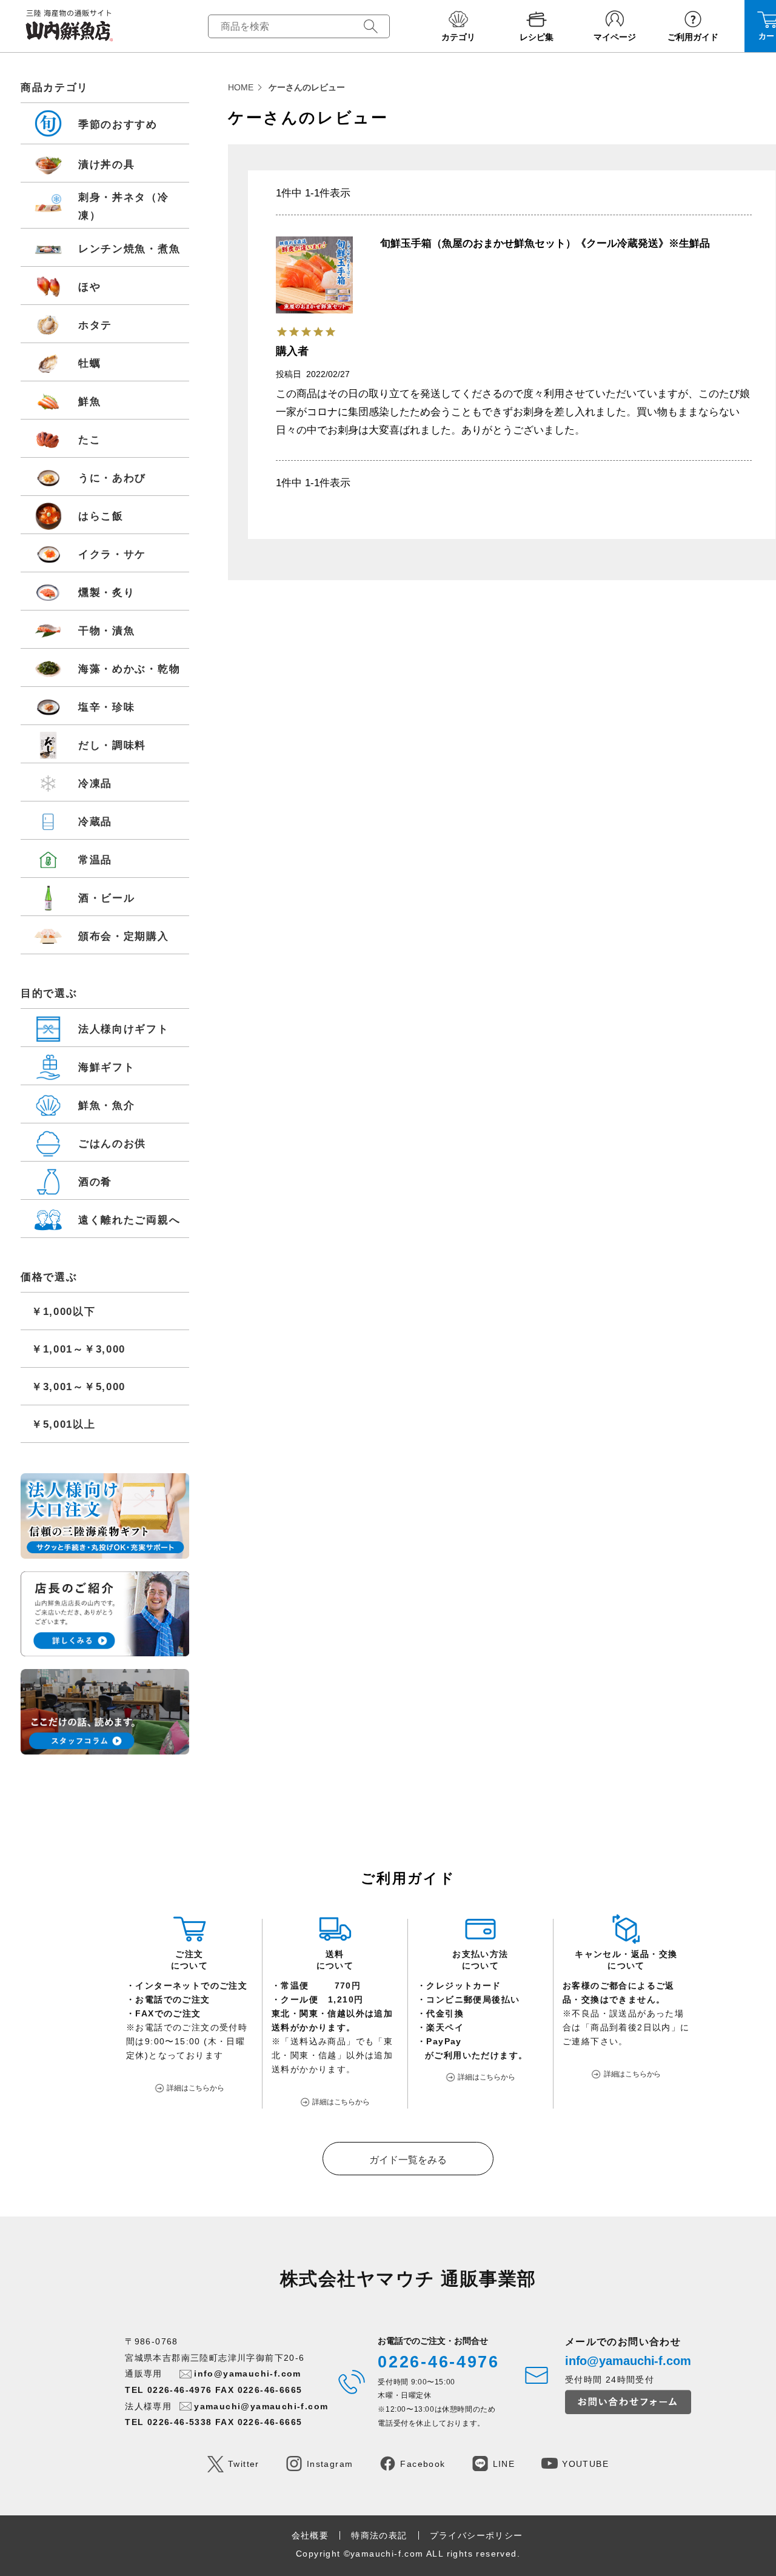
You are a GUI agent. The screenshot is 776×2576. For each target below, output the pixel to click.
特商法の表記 (379, 2535)
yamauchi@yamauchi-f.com (261, 2406)
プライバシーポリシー (477, 2535)
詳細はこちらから (196, 2088)
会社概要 (310, 2535)
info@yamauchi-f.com (248, 2374)
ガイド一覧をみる (408, 2160)
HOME (241, 87)
